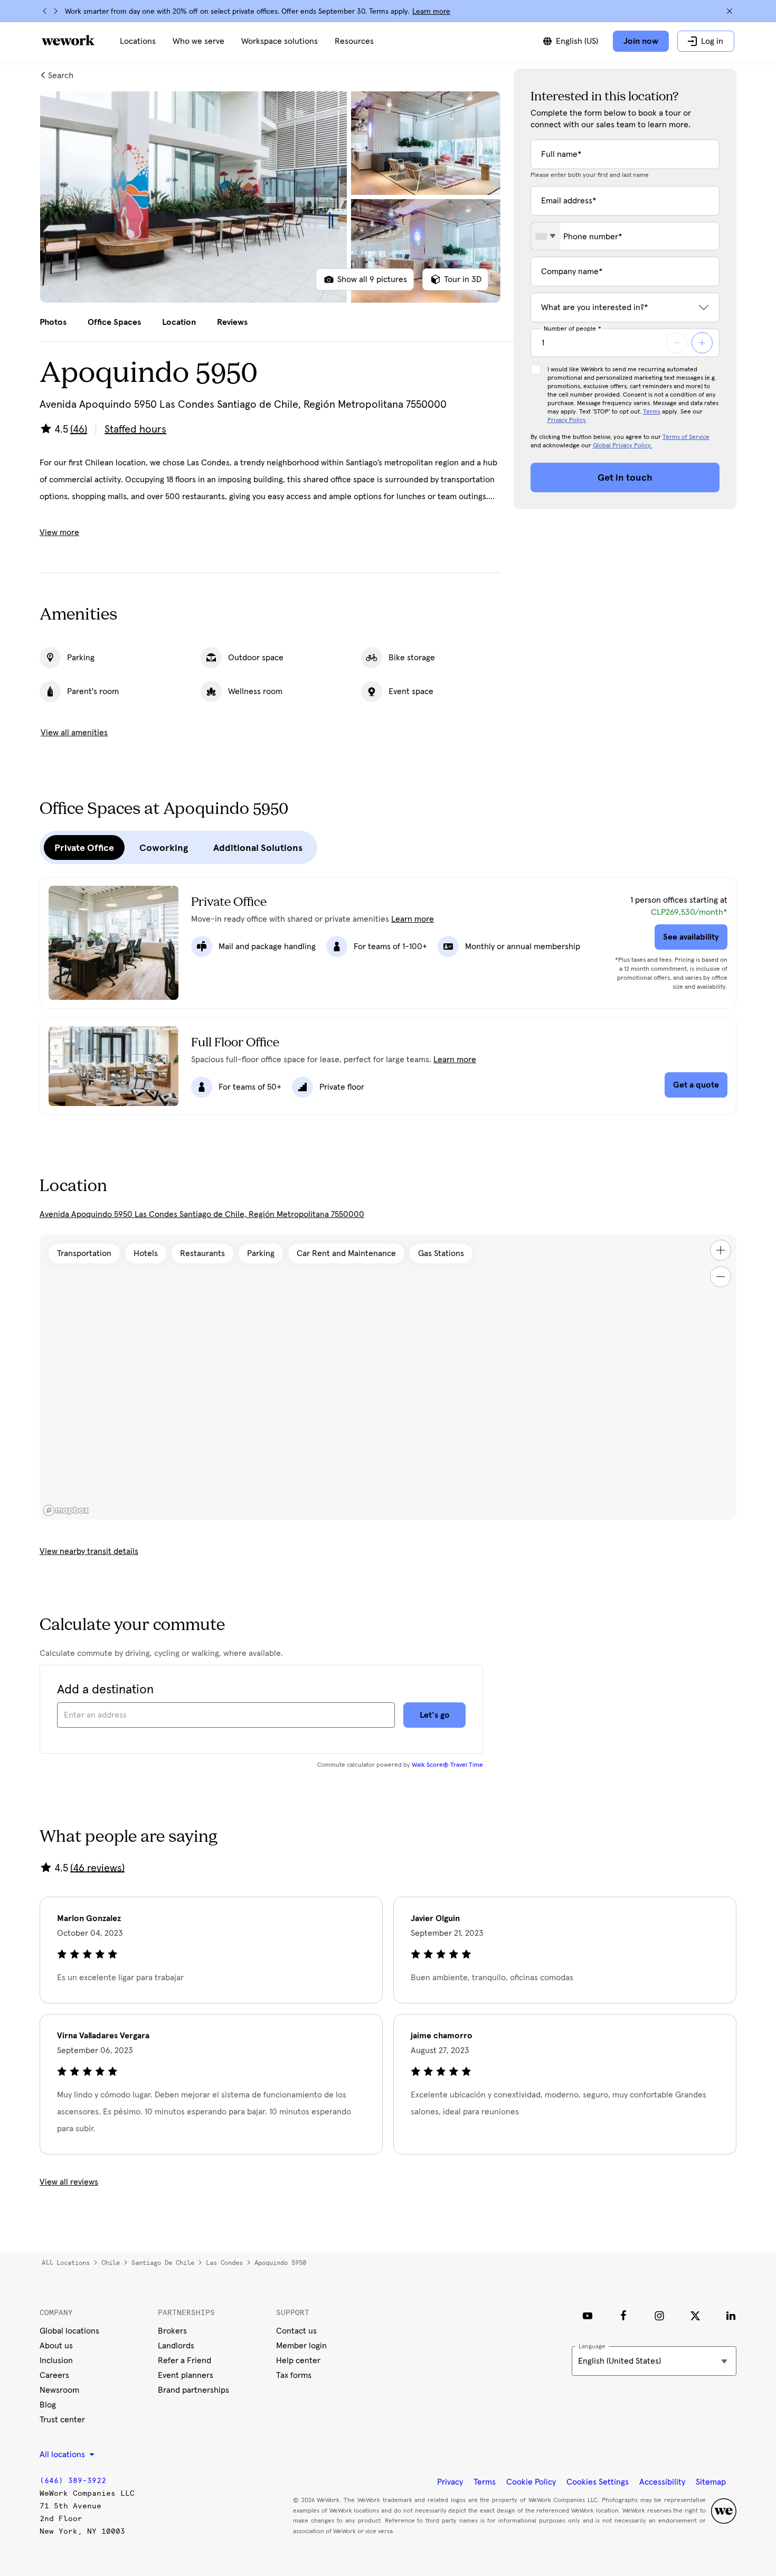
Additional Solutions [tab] (258, 848)
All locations (66, 2263)
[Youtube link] (588, 2316)
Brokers (172, 2331)
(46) (79, 429)
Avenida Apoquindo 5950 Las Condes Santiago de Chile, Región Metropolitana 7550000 (202, 1214)
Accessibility (662, 2482)
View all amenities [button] (74, 733)
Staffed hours (135, 429)
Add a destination (105, 1690)
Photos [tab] (53, 322)
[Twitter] (695, 2316)
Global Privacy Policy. (623, 446)
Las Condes (224, 2263)
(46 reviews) (97, 1868)
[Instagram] (659, 2316)
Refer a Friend (184, 2360)
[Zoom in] (721, 1250)
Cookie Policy (531, 2482)
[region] (388, 1377)
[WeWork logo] (68, 40)
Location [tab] (179, 322)
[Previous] (45, 11)
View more (59, 532)
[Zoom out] (721, 1277)
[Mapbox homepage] (66, 1510)
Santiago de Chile (163, 2263)
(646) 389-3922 (73, 2481)
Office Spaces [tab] (114, 322)
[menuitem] (138, 41)
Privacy (450, 2482)
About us (56, 2346)
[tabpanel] (270, 197)
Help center (298, 2360)
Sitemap (711, 2482)
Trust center (62, 2420)
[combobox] (546, 236)
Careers (54, 2375)
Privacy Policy (567, 420)
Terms (652, 412)
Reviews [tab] (232, 322)
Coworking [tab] (164, 848)
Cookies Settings (598, 2482)
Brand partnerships (193, 2390)
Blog (48, 2405)
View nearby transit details (89, 1551)
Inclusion (56, 2360)
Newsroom (59, 2390)
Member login (301, 2346)
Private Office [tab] (84, 848)
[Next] (55, 11)
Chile (111, 2263)
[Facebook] (623, 2316)
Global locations (69, 2331)
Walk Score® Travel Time (447, 1765)
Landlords (176, 2346)
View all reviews (69, 2182)
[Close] (730, 11)
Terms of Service (686, 437)
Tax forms (294, 2375)
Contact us (296, 2331)
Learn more (431, 12)
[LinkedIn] (731, 2316)
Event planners (186, 2375)
